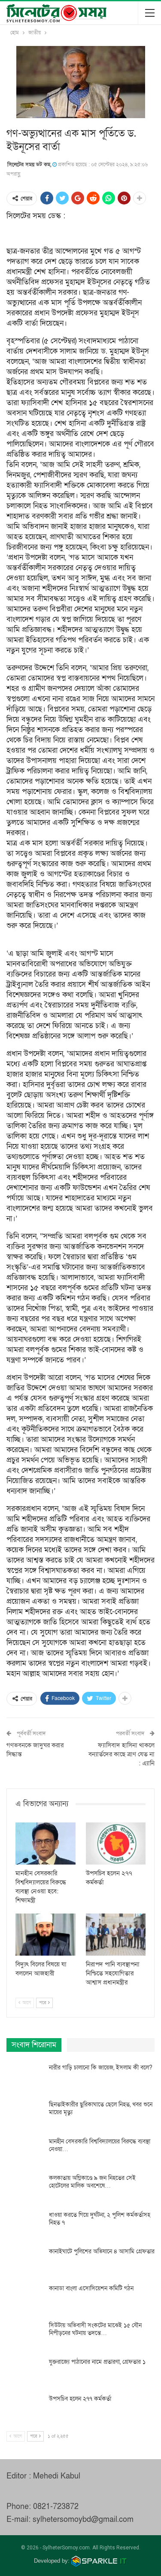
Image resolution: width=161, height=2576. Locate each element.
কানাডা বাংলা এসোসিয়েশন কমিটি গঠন (91, 2288)
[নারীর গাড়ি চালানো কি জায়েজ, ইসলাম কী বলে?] (25, 2078)
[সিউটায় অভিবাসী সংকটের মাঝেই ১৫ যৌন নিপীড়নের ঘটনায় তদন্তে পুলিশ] (25, 2335)
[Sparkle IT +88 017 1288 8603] (99, 2561)
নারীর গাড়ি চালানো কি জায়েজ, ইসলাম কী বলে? (101, 2068)
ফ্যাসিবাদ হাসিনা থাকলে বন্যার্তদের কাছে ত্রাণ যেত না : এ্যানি (122, 1754)
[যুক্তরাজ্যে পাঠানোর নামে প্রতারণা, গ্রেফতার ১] (25, 2372)
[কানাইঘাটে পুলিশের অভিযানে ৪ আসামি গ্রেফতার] (25, 2262)
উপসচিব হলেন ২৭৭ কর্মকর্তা (80, 2399)
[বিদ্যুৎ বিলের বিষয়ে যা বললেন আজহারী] (46, 1935)
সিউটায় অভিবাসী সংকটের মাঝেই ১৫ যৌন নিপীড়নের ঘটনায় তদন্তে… (95, 2329)
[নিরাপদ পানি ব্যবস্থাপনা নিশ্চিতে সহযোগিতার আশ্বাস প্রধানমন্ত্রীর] (116, 1935)
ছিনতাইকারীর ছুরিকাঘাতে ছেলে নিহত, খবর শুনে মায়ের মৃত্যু (101, 2108)
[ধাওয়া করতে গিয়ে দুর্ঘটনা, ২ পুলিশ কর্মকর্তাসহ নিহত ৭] (25, 2225)
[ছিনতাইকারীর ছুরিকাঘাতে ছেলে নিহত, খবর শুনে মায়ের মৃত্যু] (25, 2115)
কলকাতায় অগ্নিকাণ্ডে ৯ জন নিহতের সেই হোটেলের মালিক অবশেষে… (92, 2182)
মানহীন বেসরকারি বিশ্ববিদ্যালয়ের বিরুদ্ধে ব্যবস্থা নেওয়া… (100, 2145)
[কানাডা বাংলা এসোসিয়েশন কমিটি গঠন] (25, 2298)
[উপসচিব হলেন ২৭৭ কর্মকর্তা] (116, 1843)
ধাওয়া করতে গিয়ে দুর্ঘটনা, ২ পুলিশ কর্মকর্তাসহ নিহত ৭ (100, 2219)
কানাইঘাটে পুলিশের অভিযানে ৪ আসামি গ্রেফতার (102, 2251)
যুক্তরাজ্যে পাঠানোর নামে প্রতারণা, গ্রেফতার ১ (97, 2362)
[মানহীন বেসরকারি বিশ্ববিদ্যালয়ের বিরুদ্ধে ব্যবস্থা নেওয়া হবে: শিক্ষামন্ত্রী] (46, 1843)
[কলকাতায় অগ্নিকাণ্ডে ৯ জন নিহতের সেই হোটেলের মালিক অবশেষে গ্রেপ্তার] (25, 2188)
